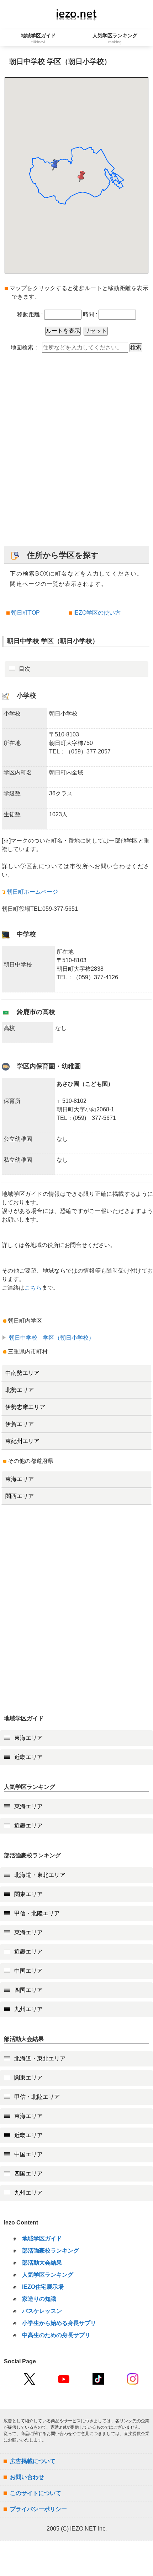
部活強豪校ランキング (51, 2251)
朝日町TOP (25, 613)
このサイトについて (36, 2493)
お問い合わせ (27, 2477)
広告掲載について (33, 2461)
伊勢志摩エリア (25, 1407)
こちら (33, 1288)
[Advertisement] (76, 453)
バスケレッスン (42, 2311)
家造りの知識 (39, 2299)
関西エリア (20, 1496)
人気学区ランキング (48, 2275)
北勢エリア (20, 1390)
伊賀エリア (20, 1424)
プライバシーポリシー (38, 2509)
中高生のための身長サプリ (56, 2335)
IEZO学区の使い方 (97, 613)
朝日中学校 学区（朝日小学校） (52, 1338)
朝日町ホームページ (32, 892)
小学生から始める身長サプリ (59, 2323)
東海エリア (20, 1479)
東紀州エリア (22, 1441)
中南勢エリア (22, 1373)
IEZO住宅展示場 (43, 2287)
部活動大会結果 (42, 2263)
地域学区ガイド (42, 2239)
